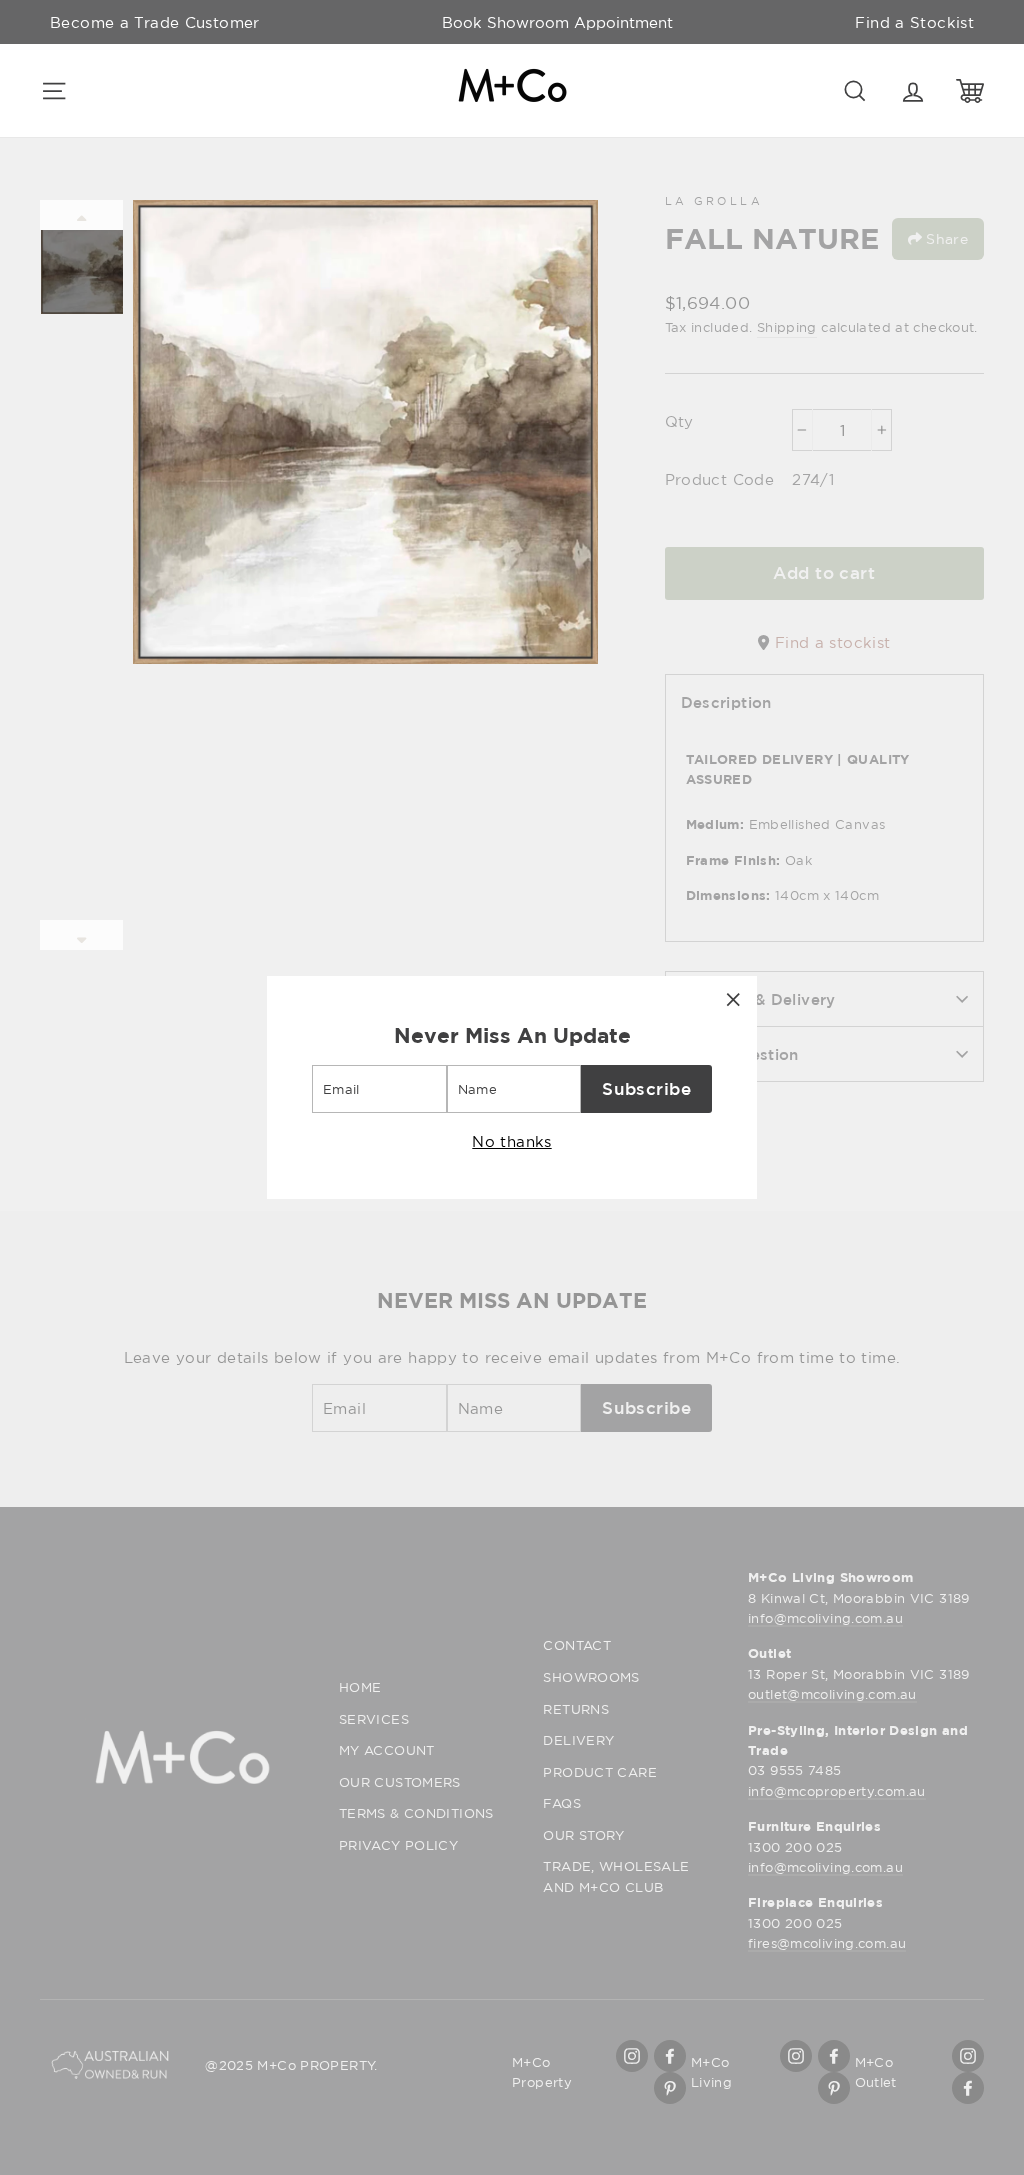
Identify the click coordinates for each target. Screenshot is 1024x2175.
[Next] (81, 935)
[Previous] (81, 215)
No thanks (511, 1141)
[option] (557, 22)
